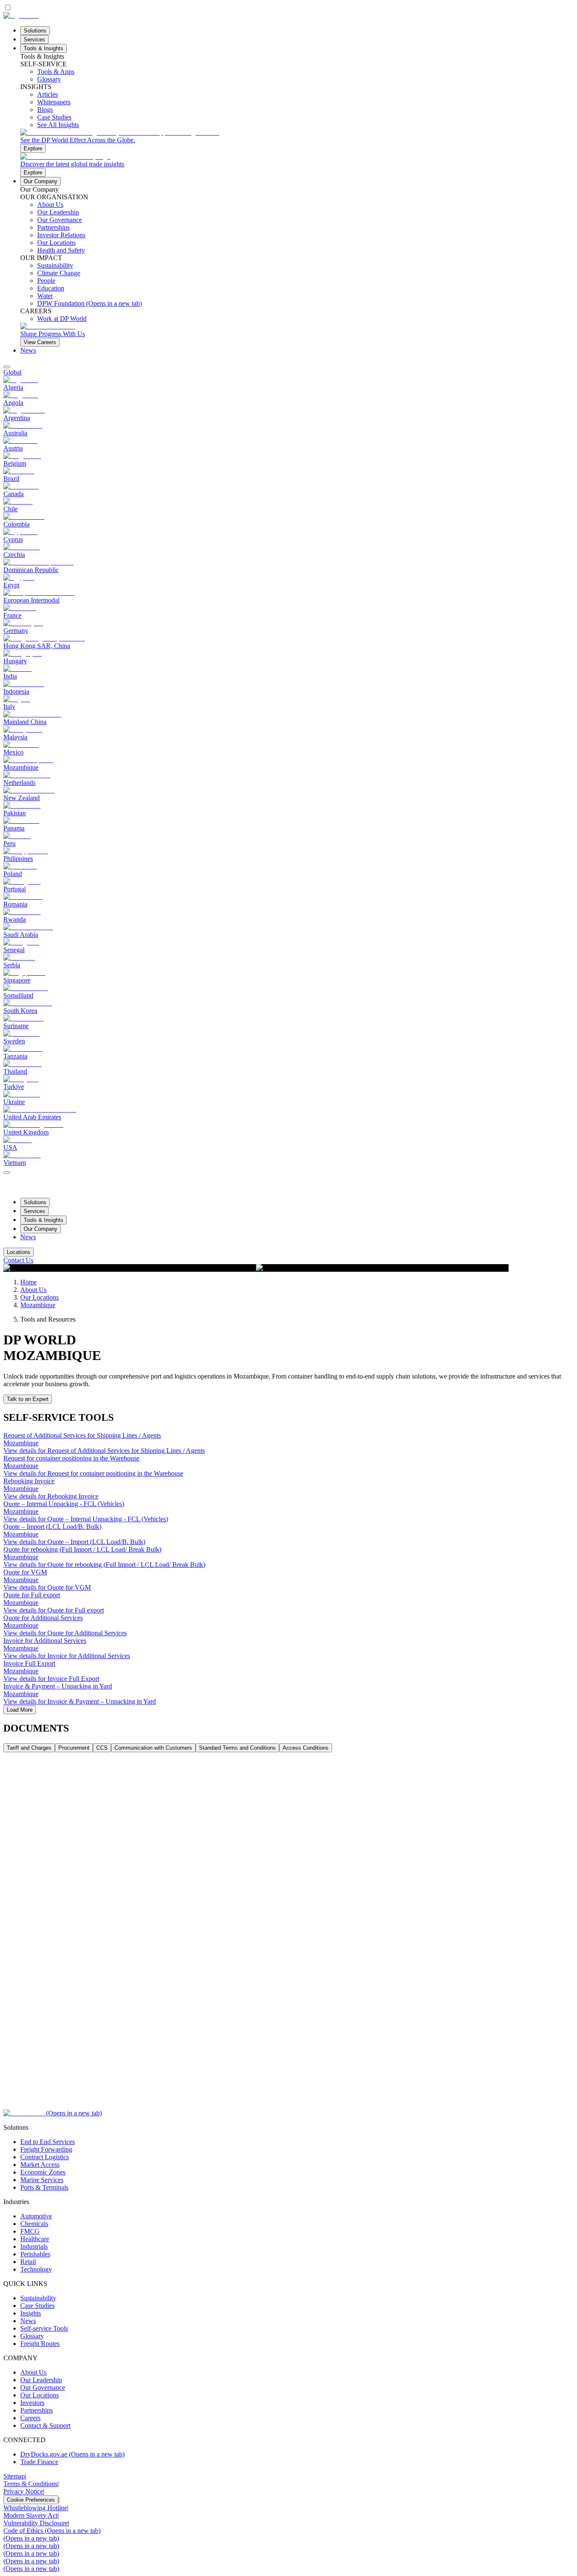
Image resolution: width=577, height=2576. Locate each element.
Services (34, 39)
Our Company (41, 181)
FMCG (30, 2231)
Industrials (34, 2246)
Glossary (32, 2336)
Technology (36, 2269)
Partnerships (37, 2410)
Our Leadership (41, 2380)
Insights (31, 2313)
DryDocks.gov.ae (72, 2454)
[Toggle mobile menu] (7, 1170)
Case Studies (37, 2306)
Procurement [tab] (74, 1748)
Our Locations (39, 1297)
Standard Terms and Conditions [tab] (237, 1748)
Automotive (36, 2216)
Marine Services (42, 2180)
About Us (33, 1290)
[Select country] (7, 367)
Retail (28, 2262)
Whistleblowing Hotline (35, 2508)
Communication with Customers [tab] (153, 1748)
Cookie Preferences (31, 2500)
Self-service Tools (44, 2328)
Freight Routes (40, 2344)
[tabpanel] (288, 1931)
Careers (30, 2418)
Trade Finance (39, 2462)
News (28, 350)
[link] (297, 141)
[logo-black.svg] (21, 15)
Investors (32, 2403)
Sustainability (38, 2298)
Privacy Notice (23, 2491)
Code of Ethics (52, 2531)
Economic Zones (43, 2172)
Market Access (40, 2165)
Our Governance (43, 2387)
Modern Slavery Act (30, 2515)
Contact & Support (45, 2425)
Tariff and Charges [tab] (29, 1748)
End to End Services (48, 2142)
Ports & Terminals (44, 2187)
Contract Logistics (45, 2157)
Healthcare (35, 2239)
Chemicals (34, 2224)
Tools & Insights (44, 48)
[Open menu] (7, 1173)
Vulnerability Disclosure (36, 2523)
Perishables (35, 2254)
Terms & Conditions (30, 2484)
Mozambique (38, 1305)
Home (29, 1282)
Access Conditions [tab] (306, 1748)
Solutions (35, 31)
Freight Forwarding (46, 2149)
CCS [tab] (102, 1748)
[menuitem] (288, 372)
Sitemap (14, 2476)
